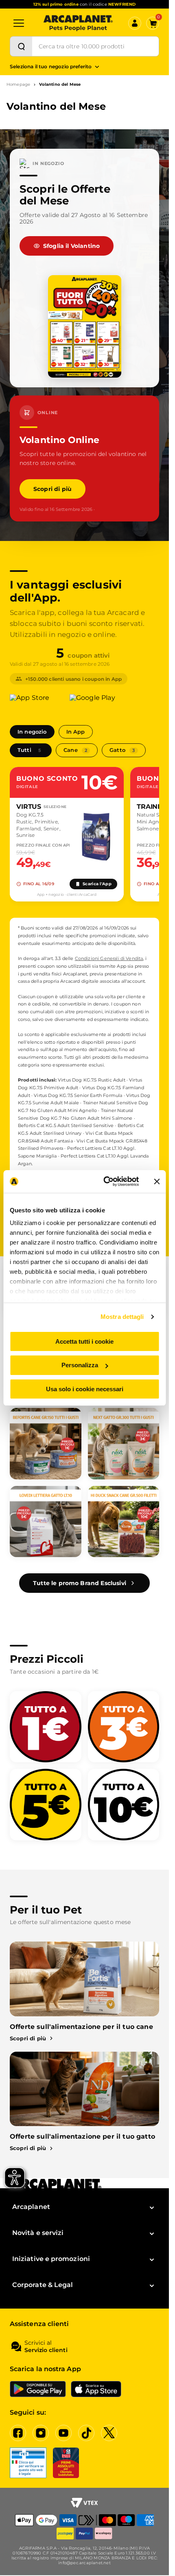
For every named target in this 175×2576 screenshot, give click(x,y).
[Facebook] (18, 2433)
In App (76, 732)
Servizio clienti (46, 2350)
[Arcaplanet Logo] (78, 23)
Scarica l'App (97, 884)
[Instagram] (41, 2433)
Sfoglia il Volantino (71, 246)
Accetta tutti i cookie (84, 1341)
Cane (75, 750)
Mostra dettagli (122, 1317)
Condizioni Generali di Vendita (109, 958)
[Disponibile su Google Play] (97, 702)
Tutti (29, 750)
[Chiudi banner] (157, 1182)
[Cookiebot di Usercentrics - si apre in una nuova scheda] (105, 1182)
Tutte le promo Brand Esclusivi (80, 1583)
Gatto (122, 750)
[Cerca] (21, 46)
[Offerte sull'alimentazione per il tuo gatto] (84, 2089)
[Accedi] (135, 23)
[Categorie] (19, 23)
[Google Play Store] (38, 2389)
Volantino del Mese (60, 85)
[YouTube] (63, 2433)
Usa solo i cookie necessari (85, 1389)
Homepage (18, 85)
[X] (109, 2433)
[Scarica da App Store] (37, 702)
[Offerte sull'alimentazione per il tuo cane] (84, 1979)
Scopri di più (52, 489)
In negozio (32, 732)
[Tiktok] (86, 2433)
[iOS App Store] (96, 2389)
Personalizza (80, 1365)
